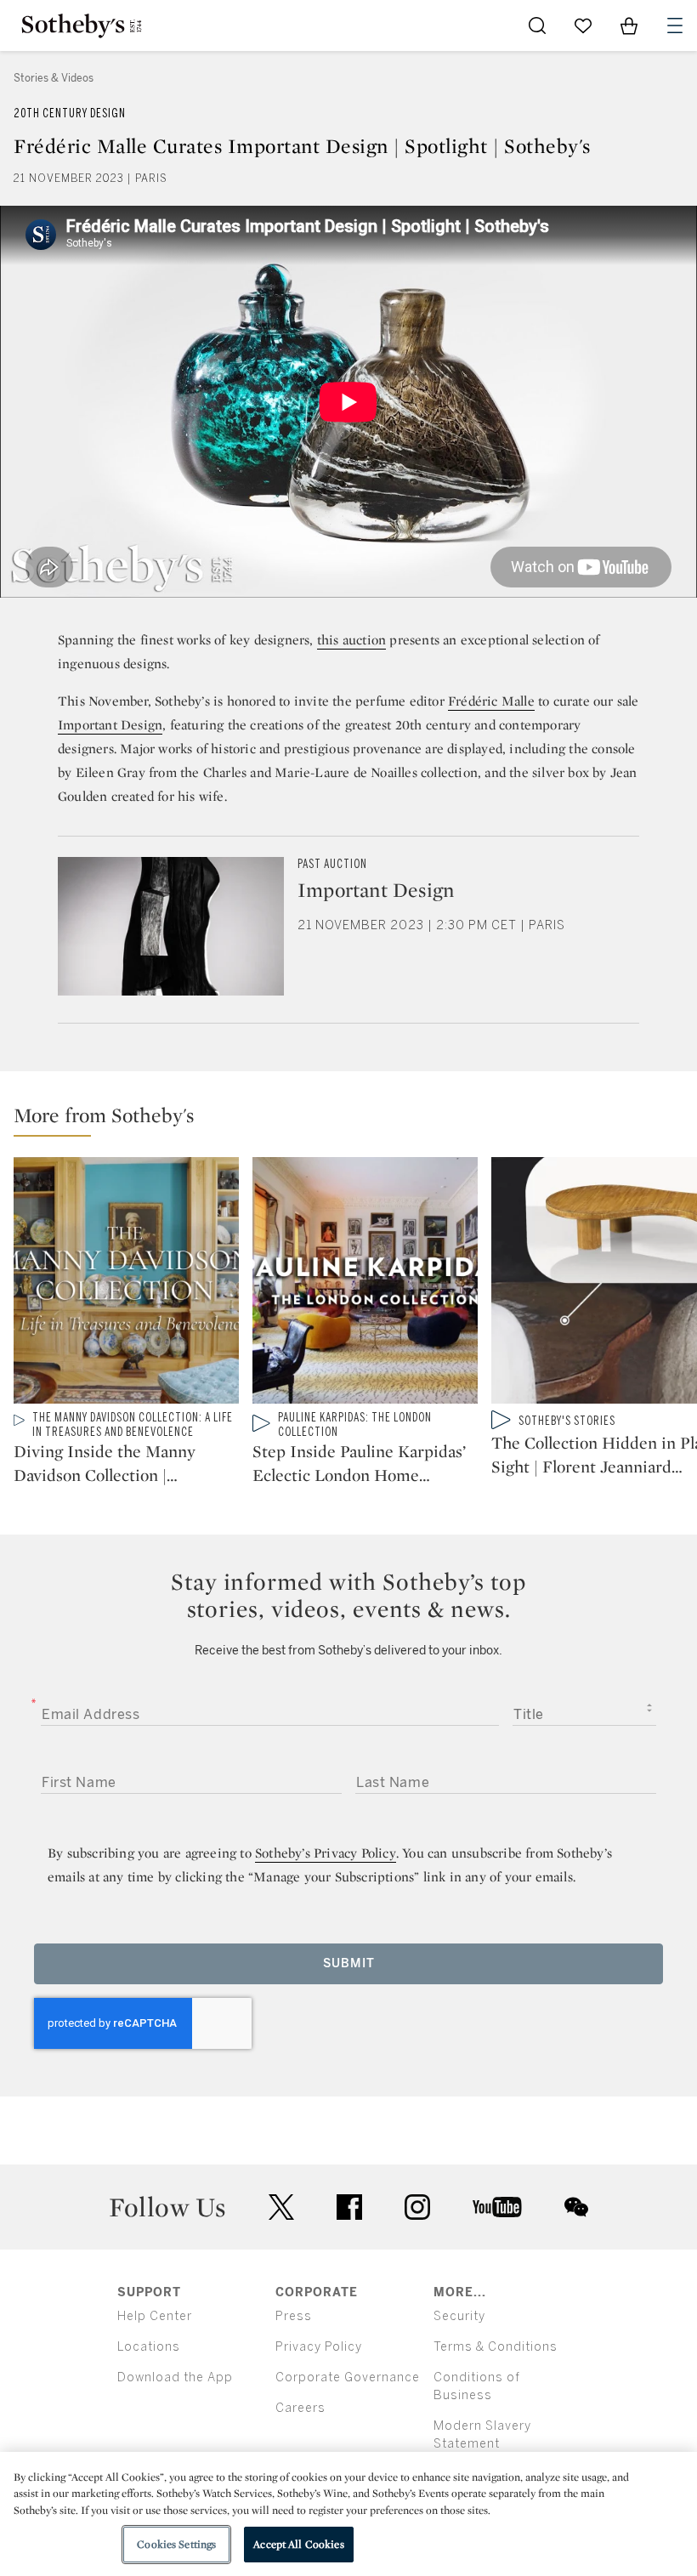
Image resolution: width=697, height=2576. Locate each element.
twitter (281, 2207)
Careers (300, 2408)
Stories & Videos (54, 78)
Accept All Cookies (298, 2544)
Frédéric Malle (491, 701)
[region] (348, 2514)
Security (459, 2316)
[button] (355, 1119)
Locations (149, 2347)
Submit (349, 1963)
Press (294, 2316)
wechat (576, 2207)
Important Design (110, 725)
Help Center (155, 2316)
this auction (351, 640)
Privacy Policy (319, 2347)
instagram (417, 2207)
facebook (349, 2207)
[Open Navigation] (675, 26)
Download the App (175, 2377)
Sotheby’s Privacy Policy (326, 1853)
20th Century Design (70, 113)
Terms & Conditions (496, 2347)
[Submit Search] (537, 26)
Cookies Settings (176, 2544)
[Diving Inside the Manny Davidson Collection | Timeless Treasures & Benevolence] (126, 1284)
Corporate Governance (348, 2377)
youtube (497, 2207)
